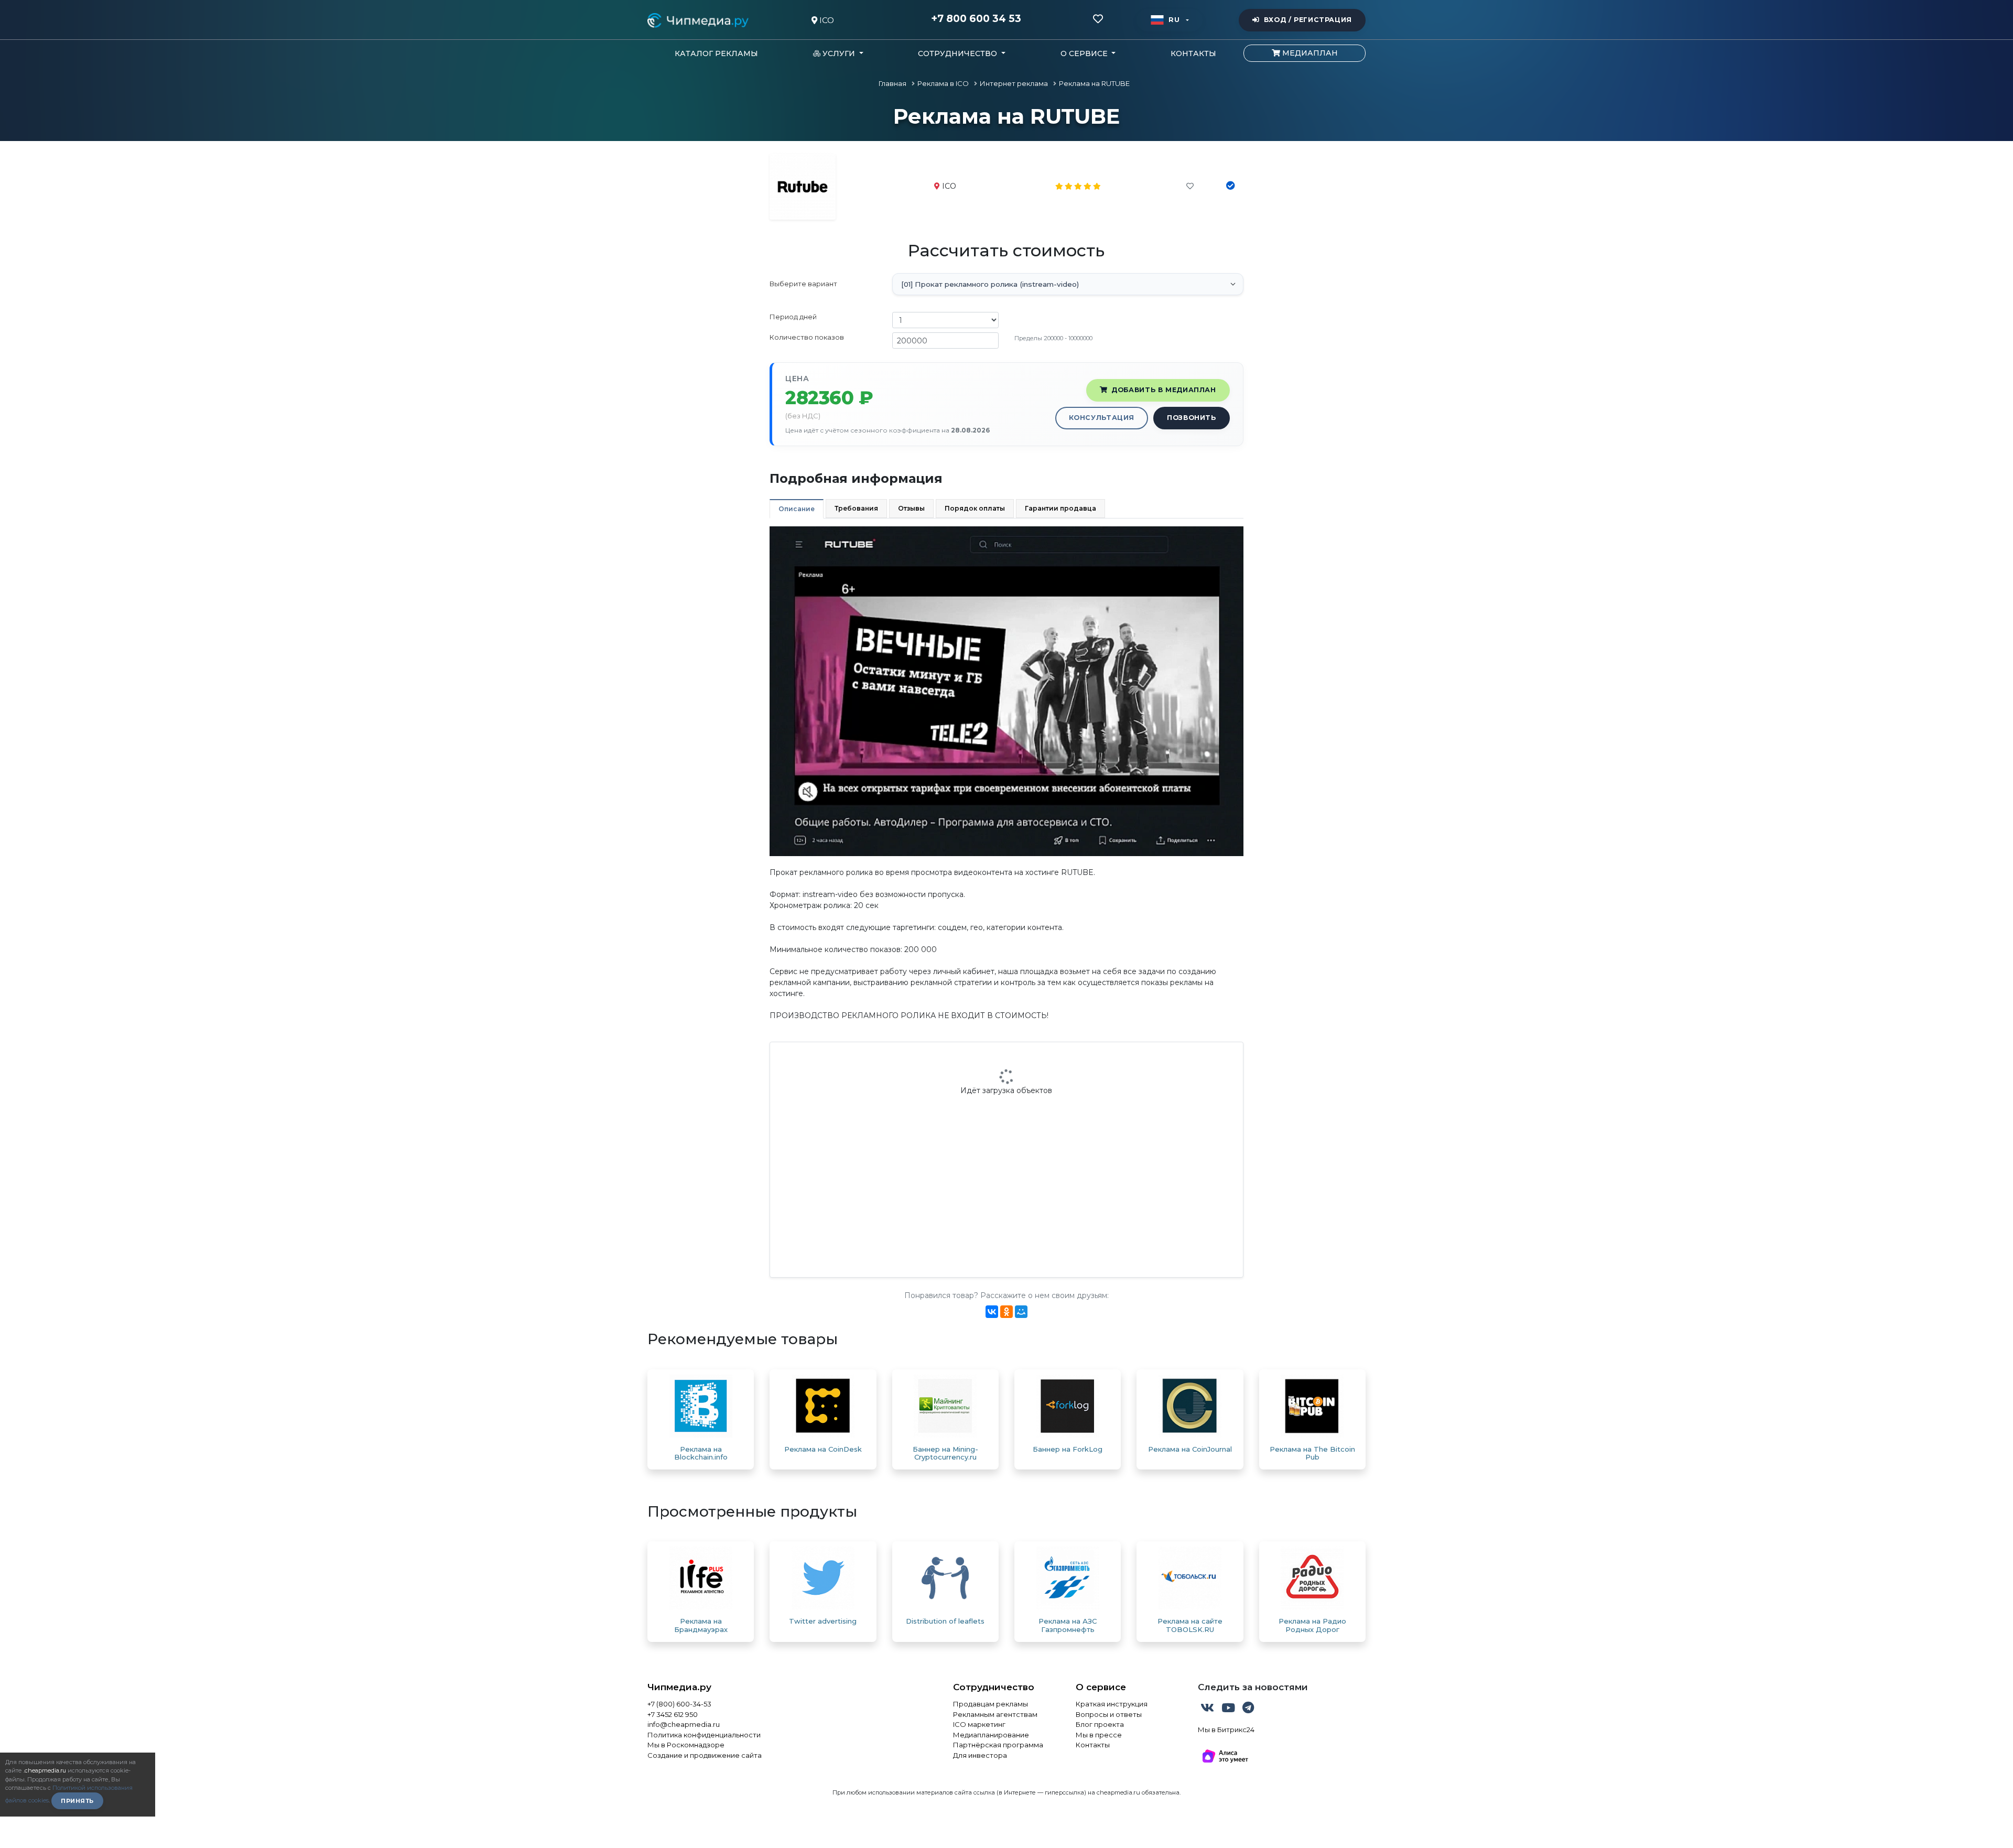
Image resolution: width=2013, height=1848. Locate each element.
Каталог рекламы (716, 53)
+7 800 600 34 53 (976, 19)
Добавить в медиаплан (1164, 390)
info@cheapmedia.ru (684, 1724)
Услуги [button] (839, 53)
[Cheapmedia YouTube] (1229, 1710)
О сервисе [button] (1085, 53)
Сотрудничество (994, 1687)
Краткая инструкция (1112, 1704)
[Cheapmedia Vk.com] (1208, 1710)
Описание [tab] (797, 509)
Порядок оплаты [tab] (975, 508)
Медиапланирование (991, 1735)
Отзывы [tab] (911, 508)
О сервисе (1101, 1687)
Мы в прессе (1099, 1735)
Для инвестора (980, 1755)
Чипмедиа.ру (679, 1687)
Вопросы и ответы (1109, 1714)
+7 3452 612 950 (673, 1714)
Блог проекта (1100, 1724)
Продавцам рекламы (991, 1704)
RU (1174, 20)
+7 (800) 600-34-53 (679, 1704)
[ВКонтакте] (992, 1312)
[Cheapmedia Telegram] (1248, 1710)
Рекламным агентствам (995, 1714)
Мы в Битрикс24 (1226, 1730)
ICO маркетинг (979, 1724)
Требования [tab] (856, 508)
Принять (77, 1801)
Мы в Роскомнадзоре (686, 1745)
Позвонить (1192, 418)
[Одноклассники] (1006, 1312)
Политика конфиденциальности (704, 1735)
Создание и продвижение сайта (705, 1755)
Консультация (1102, 418)
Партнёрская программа (998, 1745)
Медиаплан (1309, 53)
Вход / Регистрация (1308, 20)
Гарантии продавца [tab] (1060, 508)
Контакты (1193, 53)
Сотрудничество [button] (959, 53)
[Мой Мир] (1021, 1312)
